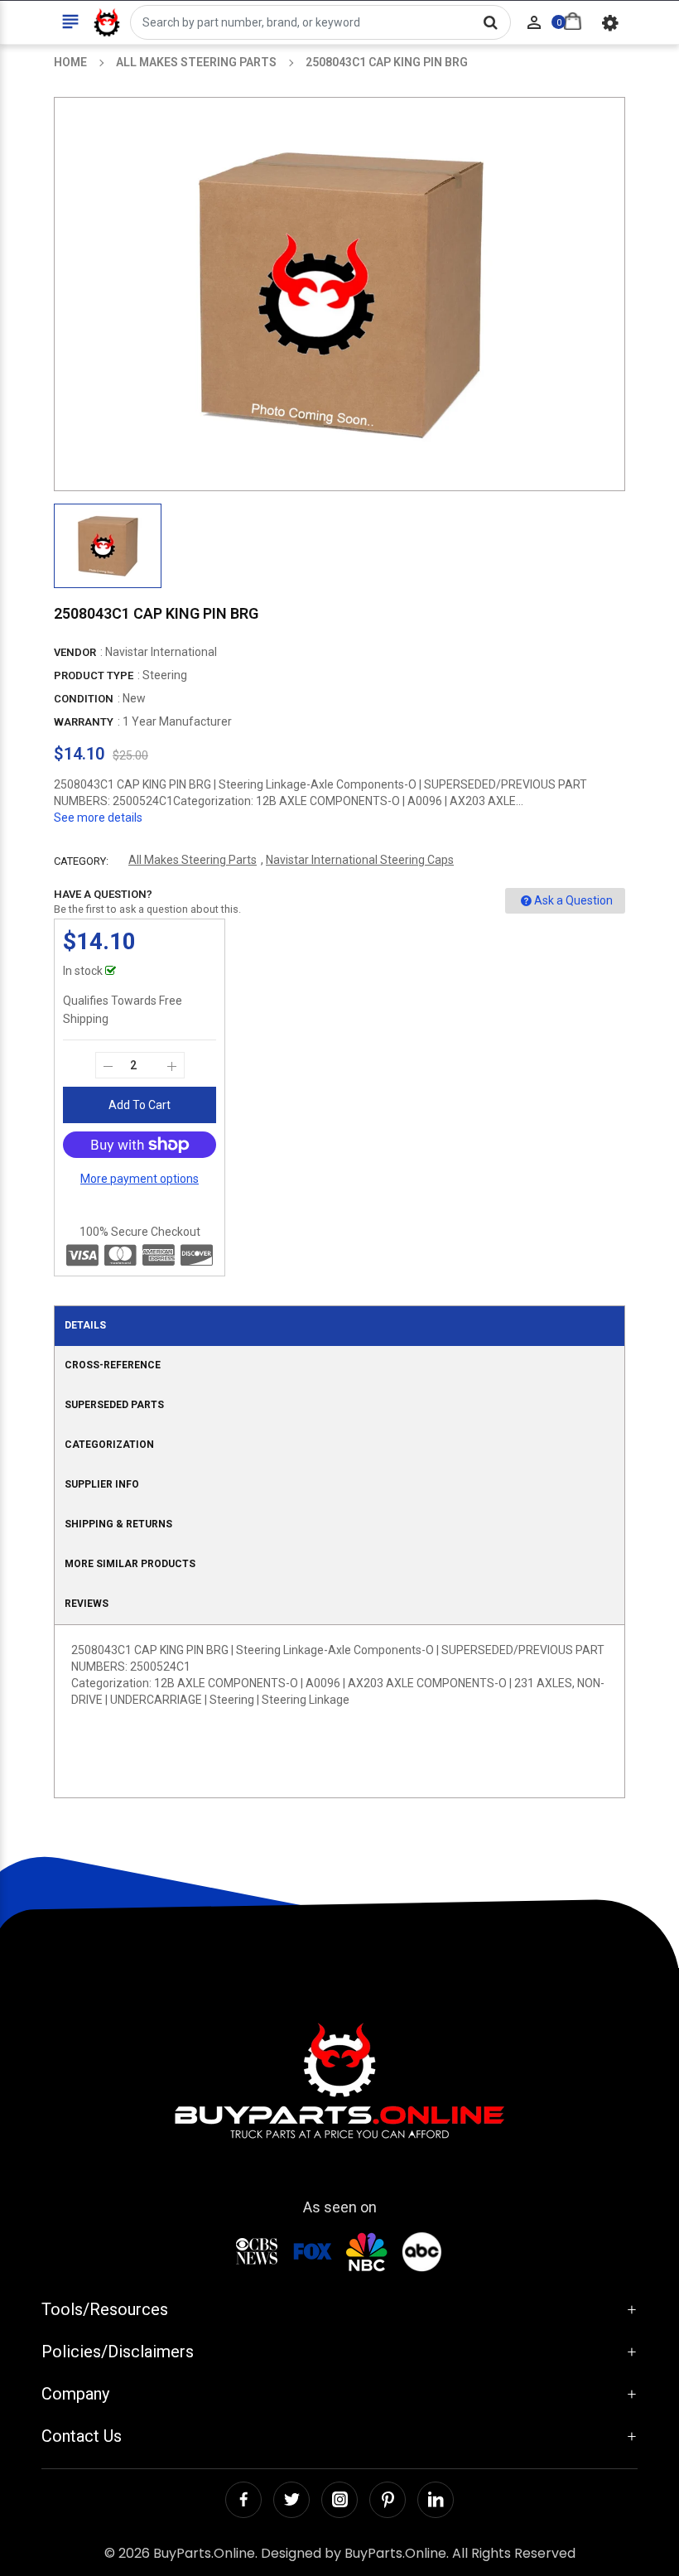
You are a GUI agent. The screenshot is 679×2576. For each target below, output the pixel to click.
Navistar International (161, 652)
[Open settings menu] (610, 22)
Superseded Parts (114, 1405)
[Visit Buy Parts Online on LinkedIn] (436, 2500)
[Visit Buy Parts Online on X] (291, 2500)
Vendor (75, 652)
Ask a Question (573, 900)
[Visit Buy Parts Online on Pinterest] (388, 2500)
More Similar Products (130, 1564)
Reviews (87, 1604)
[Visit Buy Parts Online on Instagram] (339, 2500)
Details (85, 1325)
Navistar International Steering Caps (360, 860)
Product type (94, 675)
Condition (84, 699)
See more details (98, 818)
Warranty (84, 722)
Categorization (109, 1445)
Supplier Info (102, 1484)
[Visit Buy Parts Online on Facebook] (243, 2500)
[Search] (490, 22)
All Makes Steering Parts (193, 860)
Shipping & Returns (118, 1524)
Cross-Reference (113, 1365)
